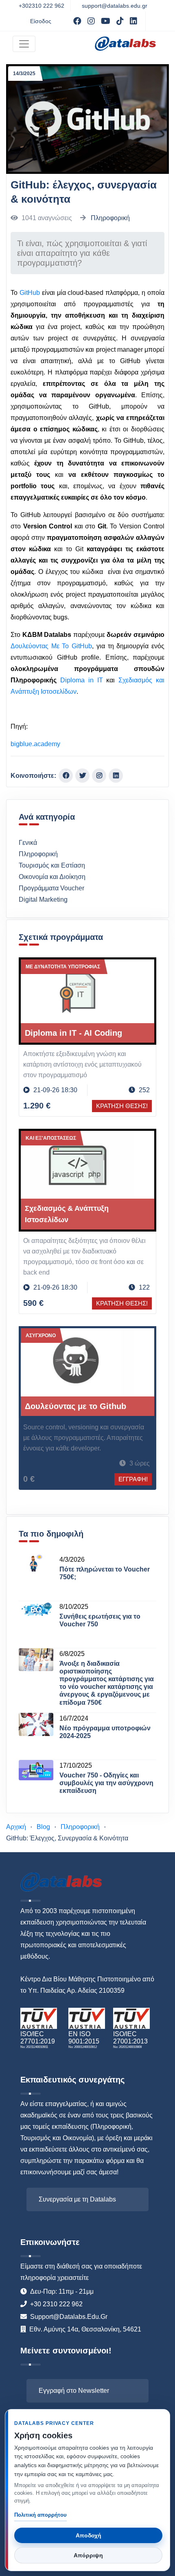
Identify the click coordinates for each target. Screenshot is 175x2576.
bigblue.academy (35, 744)
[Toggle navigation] (24, 44)
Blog (43, 1827)
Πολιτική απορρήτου (40, 2515)
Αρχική (16, 1827)
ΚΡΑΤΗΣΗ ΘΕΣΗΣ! (122, 1106)
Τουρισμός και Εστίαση (52, 865)
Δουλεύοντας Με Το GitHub (51, 646)
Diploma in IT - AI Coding (73, 1033)
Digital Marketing (43, 899)
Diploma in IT (82, 680)
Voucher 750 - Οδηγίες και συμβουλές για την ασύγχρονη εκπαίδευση (106, 1783)
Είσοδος (41, 21)
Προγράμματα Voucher (51, 888)
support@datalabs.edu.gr (115, 6)
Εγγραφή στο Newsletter (74, 2391)
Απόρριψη (88, 2555)
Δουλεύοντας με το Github (75, 1406)
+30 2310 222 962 (56, 2304)
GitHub (30, 293)
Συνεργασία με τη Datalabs (77, 2199)
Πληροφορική (110, 218)
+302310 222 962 (42, 6)
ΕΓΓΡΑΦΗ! (133, 1479)
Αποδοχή (89, 2535)
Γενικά (28, 843)
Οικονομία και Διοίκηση (52, 877)
